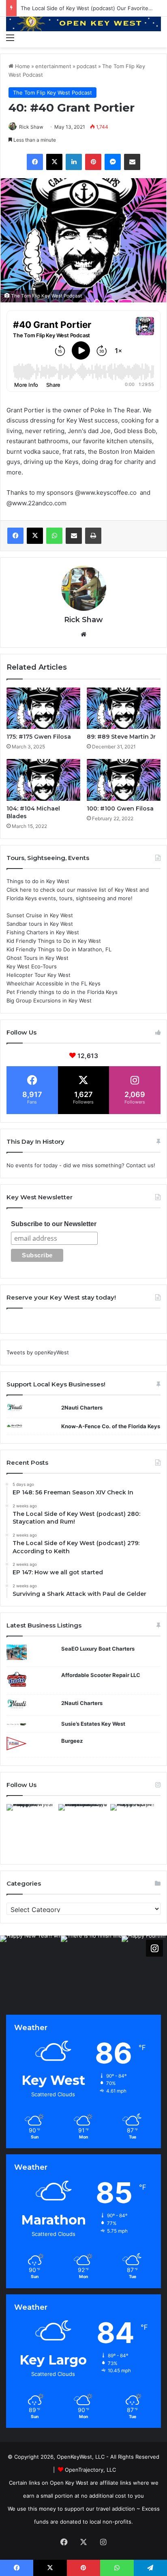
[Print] (93, 536)
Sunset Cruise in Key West (40, 915)
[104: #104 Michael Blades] (43, 780)
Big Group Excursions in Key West (49, 1000)
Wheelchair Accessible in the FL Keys (54, 983)
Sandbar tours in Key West (40, 924)
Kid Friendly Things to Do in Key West (54, 941)
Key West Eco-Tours (32, 966)
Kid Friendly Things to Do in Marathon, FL (59, 949)
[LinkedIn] (74, 162)
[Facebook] (35, 162)
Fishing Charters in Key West (43, 932)
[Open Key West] (83, 23)
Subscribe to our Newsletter (54, 1224)
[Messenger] (113, 162)
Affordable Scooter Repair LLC (101, 1675)
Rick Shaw (31, 127)
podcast (87, 66)
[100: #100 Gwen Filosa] (124, 780)
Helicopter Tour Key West (39, 975)
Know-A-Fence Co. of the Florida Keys (111, 1426)
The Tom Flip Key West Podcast (52, 93)
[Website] (83, 634)
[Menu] (10, 37)
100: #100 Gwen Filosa (120, 808)
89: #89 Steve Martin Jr (121, 737)
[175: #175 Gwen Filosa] (43, 708)
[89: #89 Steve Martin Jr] (124, 708)
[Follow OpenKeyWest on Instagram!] (154, 1948)
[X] (54, 162)
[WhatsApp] (54, 536)
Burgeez (72, 1741)
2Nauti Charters (82, 1408)
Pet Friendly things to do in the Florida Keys (62, 992)
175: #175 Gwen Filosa (39, 737)
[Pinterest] (93, 162)
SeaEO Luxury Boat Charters (98, 1649)
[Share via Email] (132, 162)
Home (22, 66)
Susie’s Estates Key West (93, 1724)
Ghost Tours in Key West (37, 958)
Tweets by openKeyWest (38, 1352)
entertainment (53, 66)
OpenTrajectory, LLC (90, 2470)
